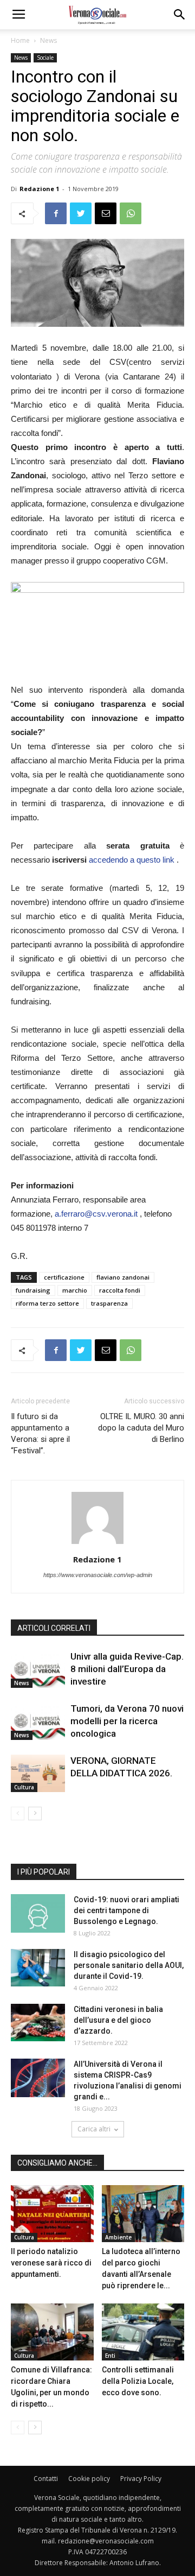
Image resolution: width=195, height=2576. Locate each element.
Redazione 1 (39, 189)
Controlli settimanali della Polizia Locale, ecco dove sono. (138, 2381)
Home (20, 40)
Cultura (24, 1787)
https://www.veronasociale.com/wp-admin (98, 1575)
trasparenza (109, 1303)
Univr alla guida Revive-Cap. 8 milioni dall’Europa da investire (127, 1669)
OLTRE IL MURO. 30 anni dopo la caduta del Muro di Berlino (141, 1428)
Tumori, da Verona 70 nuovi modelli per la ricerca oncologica (127, 1721)
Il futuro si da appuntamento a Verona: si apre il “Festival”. (40, 1433)
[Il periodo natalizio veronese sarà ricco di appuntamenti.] (52, 2214)
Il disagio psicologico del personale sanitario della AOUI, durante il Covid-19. (129, 1965)
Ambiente (118, 2237)
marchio (75, 1290)
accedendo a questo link (133, 860)
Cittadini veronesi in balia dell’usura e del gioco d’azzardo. (118, 2020)
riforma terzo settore (47, 1303)
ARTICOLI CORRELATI (54, 1628)
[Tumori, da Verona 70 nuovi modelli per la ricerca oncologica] (38, 1721)
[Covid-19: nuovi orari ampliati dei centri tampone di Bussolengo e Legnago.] (38, 1913)
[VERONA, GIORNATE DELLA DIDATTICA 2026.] (38, 1773)
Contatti (46, 2479)
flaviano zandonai (123, 1277)
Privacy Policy (141, 2479)
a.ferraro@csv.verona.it (96, 1214)
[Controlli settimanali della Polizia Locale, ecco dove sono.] (143, 2332)
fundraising (33, 1290)
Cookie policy (89, 2479)
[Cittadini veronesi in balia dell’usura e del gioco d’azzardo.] (38, 2023)
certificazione (64, 1277)
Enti (110, 2356)
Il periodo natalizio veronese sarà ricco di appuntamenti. (51, 2263)
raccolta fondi (120, 1290)
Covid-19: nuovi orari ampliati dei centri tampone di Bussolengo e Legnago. (126, 1910)
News (48, 40)
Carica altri (94, 2129)
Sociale (45, 58)
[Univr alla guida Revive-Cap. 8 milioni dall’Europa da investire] (38, 1669)
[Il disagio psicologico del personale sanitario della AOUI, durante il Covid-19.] (38, 1968)
